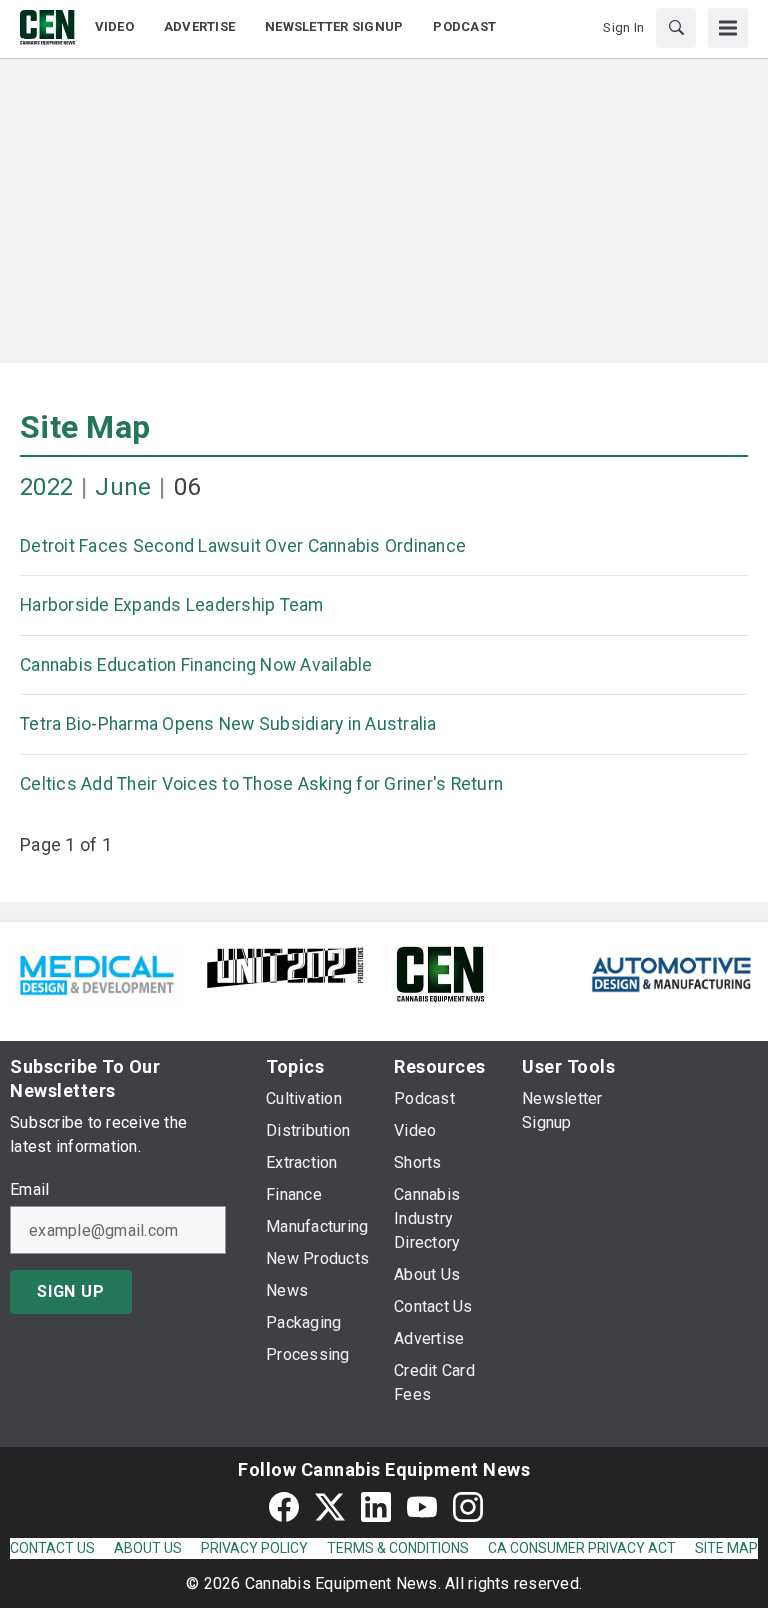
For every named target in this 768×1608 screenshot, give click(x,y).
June (123, 487)
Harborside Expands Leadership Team (172, 605)
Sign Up (71, 1291)
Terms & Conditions (398, 1548)
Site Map (85, 427)
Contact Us (52, 1548)
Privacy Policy (254, 1548)
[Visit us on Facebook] (284, 1506)
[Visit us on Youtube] (422, 1506)
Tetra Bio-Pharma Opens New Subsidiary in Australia (228, 724)
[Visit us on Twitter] (330, 1506)
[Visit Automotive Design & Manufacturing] (672, 972)
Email (29, 1190)
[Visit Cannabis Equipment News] (440, 972)
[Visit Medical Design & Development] (96, 972)
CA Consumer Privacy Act (582, 1548)
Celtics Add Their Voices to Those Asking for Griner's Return (261, 784)
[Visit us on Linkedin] (376, 1506)
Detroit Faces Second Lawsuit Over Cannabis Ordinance (243, 546)
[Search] (676, 28)
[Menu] (728, 28)
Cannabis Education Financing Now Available (196, 665)
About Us (148, 1548)
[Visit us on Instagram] (468, 1506)
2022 (46, 487)
